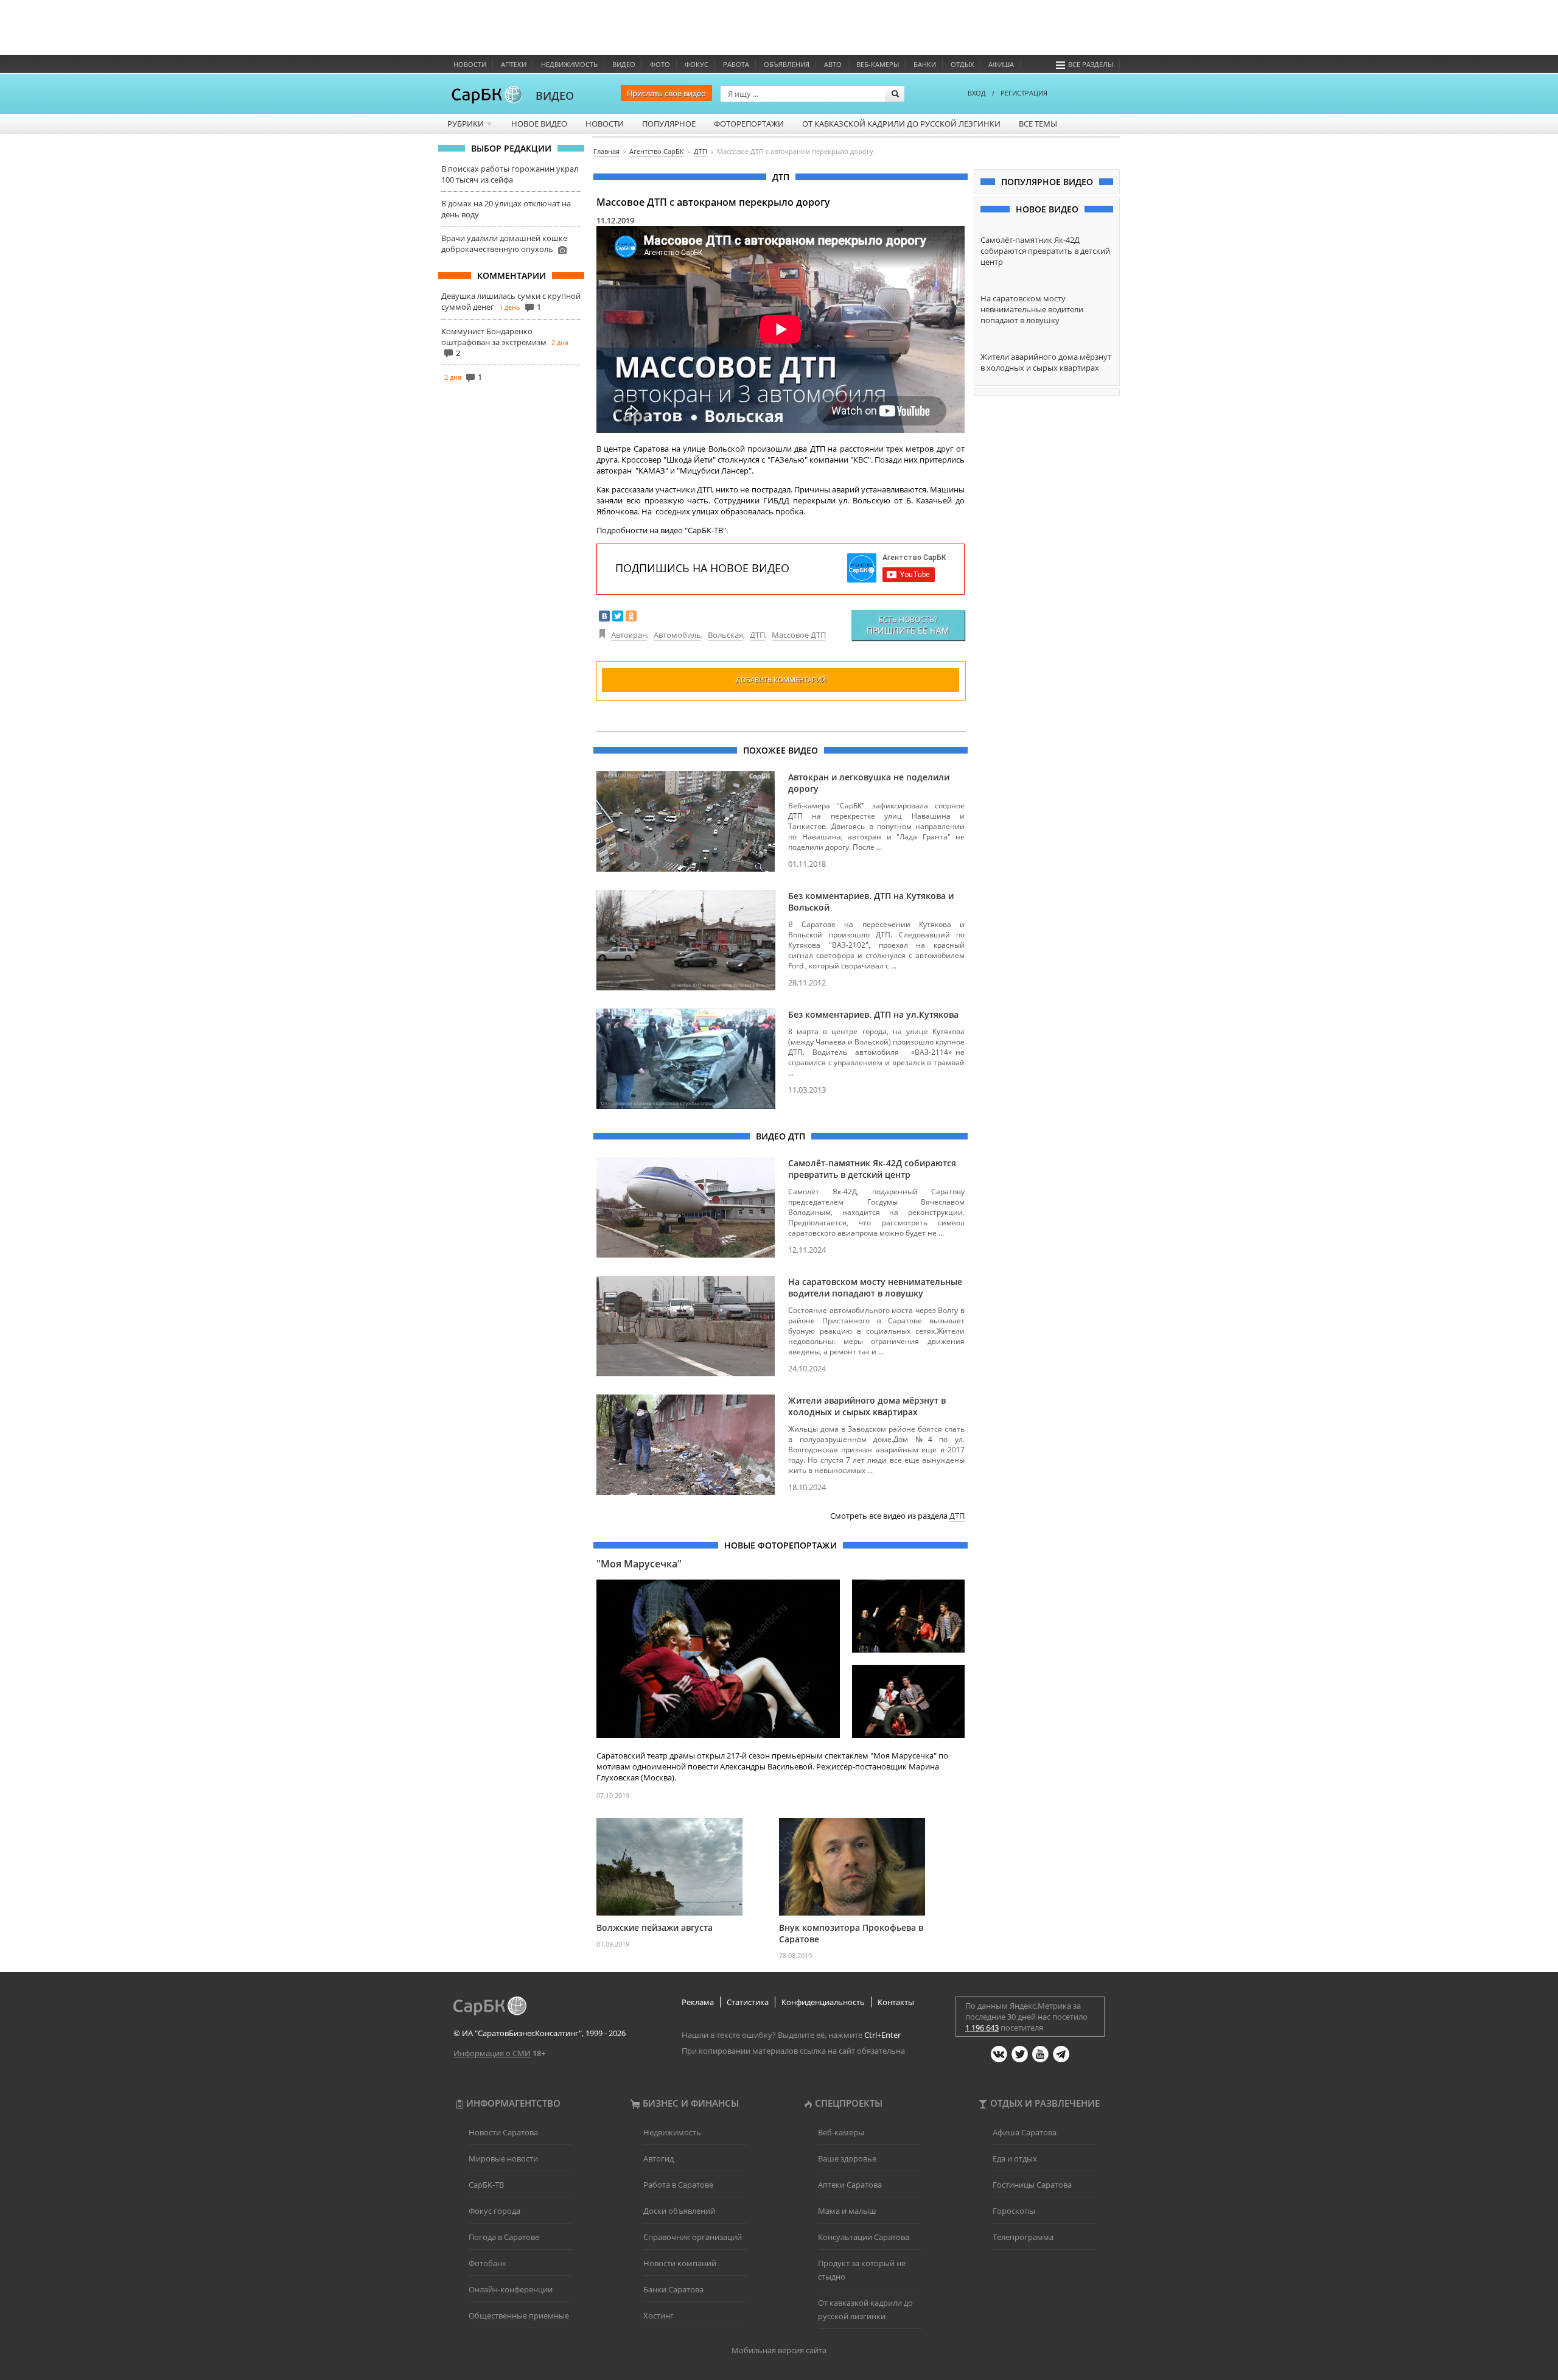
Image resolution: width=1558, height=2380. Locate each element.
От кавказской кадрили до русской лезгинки (901, 124)
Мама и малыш (847, 2211)
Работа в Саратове (678, 2185)
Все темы (1038, 124)
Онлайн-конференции (511, 2289)
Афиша (1001, 64)
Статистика (748, 2002)
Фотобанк (487, 2263)
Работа (736, 64)
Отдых (962, 64)
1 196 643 (982, 2028)
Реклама (698, 2002)
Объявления (787, 64)
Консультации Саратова (864, 2237)
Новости (470, 64)
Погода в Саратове (504, 2237)
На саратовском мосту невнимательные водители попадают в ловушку (875, 1287)
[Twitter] (618, 616)
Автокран (629, 635)
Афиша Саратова (1025, 2132)
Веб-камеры (878, 64)
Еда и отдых (1015, 2158)
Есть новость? (908, 625)
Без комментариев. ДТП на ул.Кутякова (873, 1014)
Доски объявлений (679, 2211)
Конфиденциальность (823, 2002)
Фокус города (494, 2211)
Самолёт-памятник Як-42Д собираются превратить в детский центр (872, 1169)
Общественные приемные (519, 2315)
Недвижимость (569, 64)
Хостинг (658, 2315)
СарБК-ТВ (486, 2185)
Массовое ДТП (799, 635)
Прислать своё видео (666, 93)
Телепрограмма (1023, 2237)
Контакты (896, 2002)
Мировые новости (503, 2158)
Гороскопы (1014, 2211)
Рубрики (470, 124)
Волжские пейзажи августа (655, 1927)
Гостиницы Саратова (1032, 2185)
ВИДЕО (555, 96)
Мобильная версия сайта (779, 2350)
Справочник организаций (693, 2237)
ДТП (757, 635)
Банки (925, 64)
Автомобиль (677, 635)
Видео (624, 64)
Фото (660, 64)
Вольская (725, 635)
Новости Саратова (503, 2132)
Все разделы (1091, 64)
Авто (833, 64)
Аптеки (514, 64)
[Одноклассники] (631, 616)
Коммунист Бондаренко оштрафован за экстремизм (494, 337)
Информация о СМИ (492, 2053)
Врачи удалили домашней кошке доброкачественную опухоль (504, 243)
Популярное (669, 124)
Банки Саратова (673, 2289)
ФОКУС (697, 64)
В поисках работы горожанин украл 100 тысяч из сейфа (510, 174)
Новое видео (539, 124)
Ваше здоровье (847, 2158)
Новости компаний (680, 2263)
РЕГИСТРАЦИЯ (1024, 93)
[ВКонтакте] (604, 616)
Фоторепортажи (749, 124)
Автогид (658, 2158)
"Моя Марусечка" (639, 1564)
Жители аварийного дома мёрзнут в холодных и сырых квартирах (867, 1406)
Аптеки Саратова (850, 2185)
